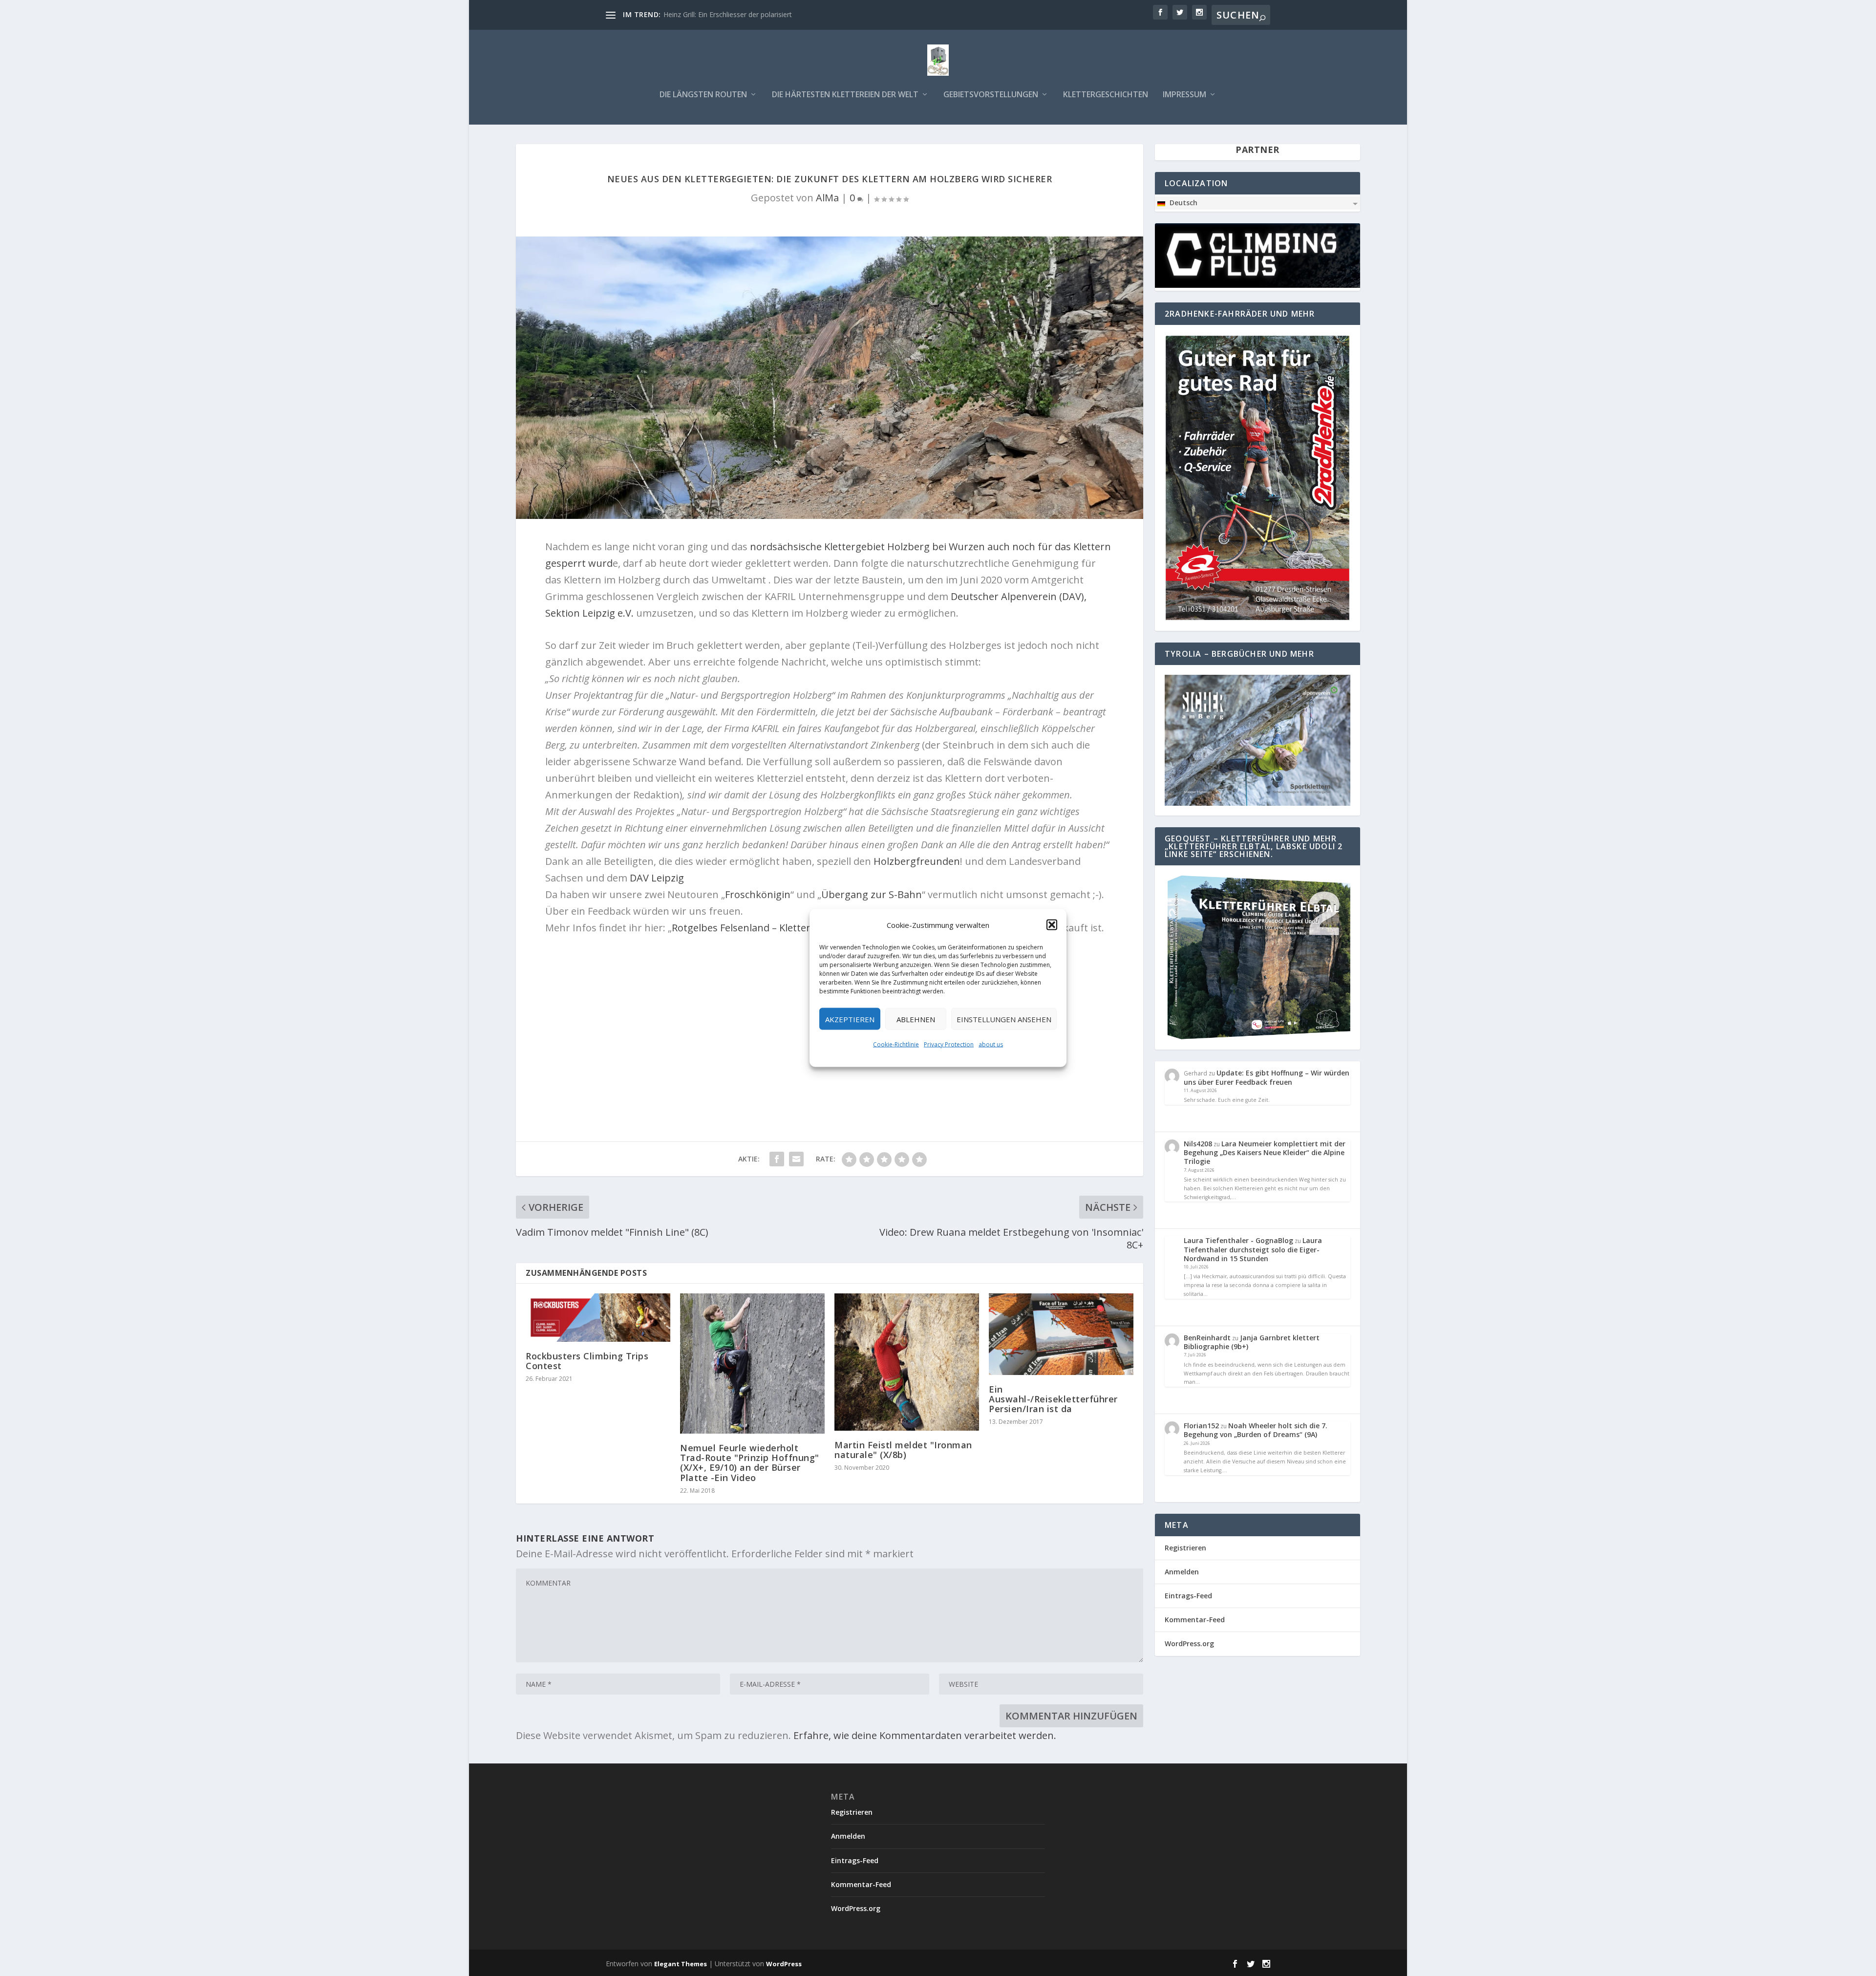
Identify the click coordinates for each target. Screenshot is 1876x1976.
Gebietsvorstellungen (991, 95)
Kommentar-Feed (1195, 1620)
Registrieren (1185, 1548)
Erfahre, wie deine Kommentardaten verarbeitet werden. (925, 1735)
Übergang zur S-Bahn (872, 894)
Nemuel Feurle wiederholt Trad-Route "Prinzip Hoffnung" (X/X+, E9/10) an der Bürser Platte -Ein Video (750, 1463)
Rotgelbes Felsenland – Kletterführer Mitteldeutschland (800, 928)
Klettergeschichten (1106, 95)
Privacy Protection (949, 1044)
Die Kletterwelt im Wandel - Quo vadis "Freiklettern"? (747, 14)
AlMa (827, 198)
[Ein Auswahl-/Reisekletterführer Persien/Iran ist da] (1061, 1334)
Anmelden (1182, 1572)
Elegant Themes (681, 1964)
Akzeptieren (850, 1019)
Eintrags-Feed (1188, 1596)
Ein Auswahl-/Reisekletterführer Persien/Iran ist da (1053, 1399)
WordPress (784, 1964)
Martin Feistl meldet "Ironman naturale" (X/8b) (903, 1450)
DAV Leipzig (657, 878)
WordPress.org (1189, 1643)
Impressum (1184, 95)
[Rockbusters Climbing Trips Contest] (598, 1318)
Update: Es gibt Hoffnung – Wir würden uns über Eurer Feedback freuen (1267, 1077)
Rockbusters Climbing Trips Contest (587, 1361)
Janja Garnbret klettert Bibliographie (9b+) (1252, 1342)
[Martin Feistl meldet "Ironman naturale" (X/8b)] (907, 1362)
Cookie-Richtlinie (896, 1044)
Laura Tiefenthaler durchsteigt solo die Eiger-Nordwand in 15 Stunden (1253, 1249)
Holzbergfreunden (917, 861)
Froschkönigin (758, 894)
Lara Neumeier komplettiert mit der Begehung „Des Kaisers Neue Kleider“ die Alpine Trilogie (1265, 1152)
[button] (1052, 925)
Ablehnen (916, 1019)
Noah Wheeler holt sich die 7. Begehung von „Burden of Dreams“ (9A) (1256, 1430)
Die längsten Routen (703, 95)
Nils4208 (1198, 1144)
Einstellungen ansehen (1004, 1019)
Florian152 (1201, 1426)
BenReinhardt (1207, 1338)
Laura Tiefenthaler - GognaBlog (1238, 1240)
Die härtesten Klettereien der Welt (845, 95)
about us (991, 1044)
